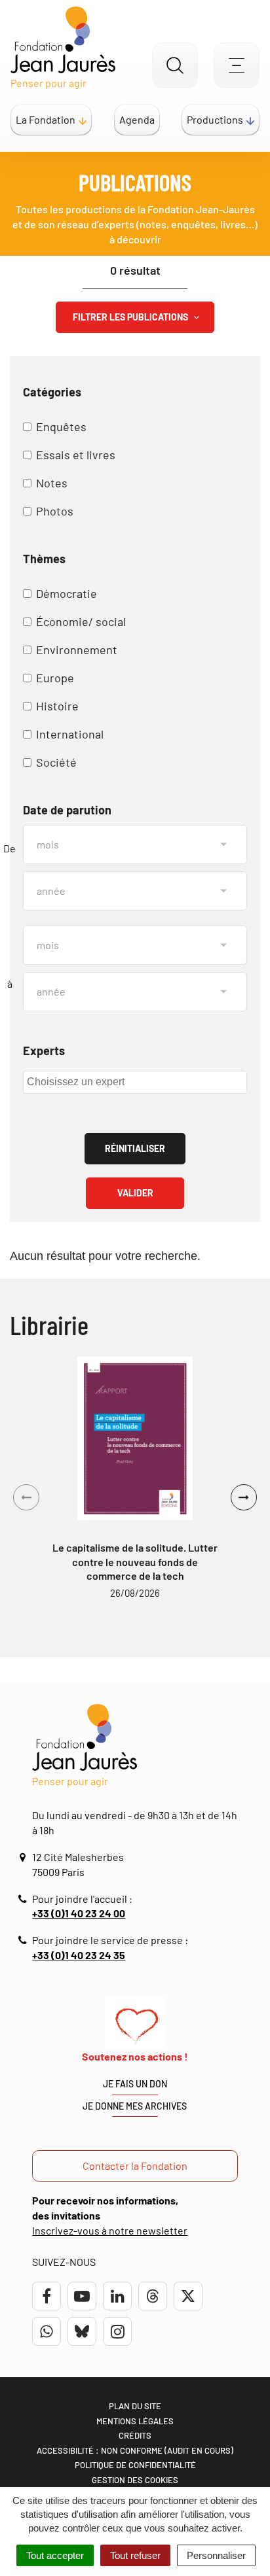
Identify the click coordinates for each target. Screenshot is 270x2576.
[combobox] (135, 1082)
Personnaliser (216, 2555)
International (70, 734)
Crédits (135, 2435)
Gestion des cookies (135, 2480)
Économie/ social (81, 621)
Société (56, 762)
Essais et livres (76, 455)
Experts (44, 1051)
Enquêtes (61, 426)
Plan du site (135, 2406)
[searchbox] (133, 1081)
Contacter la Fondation (135, 2166)
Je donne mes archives (135, 2106)
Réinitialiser (135, 1148)
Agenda (137, 119)
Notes (52, 483)
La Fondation (46, 119)
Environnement (77, 650)
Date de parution (67, 810)
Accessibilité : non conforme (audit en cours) (135, 2450)
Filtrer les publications (131, 317)
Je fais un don (135, 2084)
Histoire (57, 706)
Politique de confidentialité (135, 2465)
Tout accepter (55, 2555)
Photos (55, 511)
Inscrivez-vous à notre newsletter (110, 2230)
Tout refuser (135, 2555)
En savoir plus (135, 1438)
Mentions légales (135, 2421)
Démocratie (67, 593)
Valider (135, 1193)
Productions (215, 119)
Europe (55, 678)
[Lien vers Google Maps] (24, 1857)
